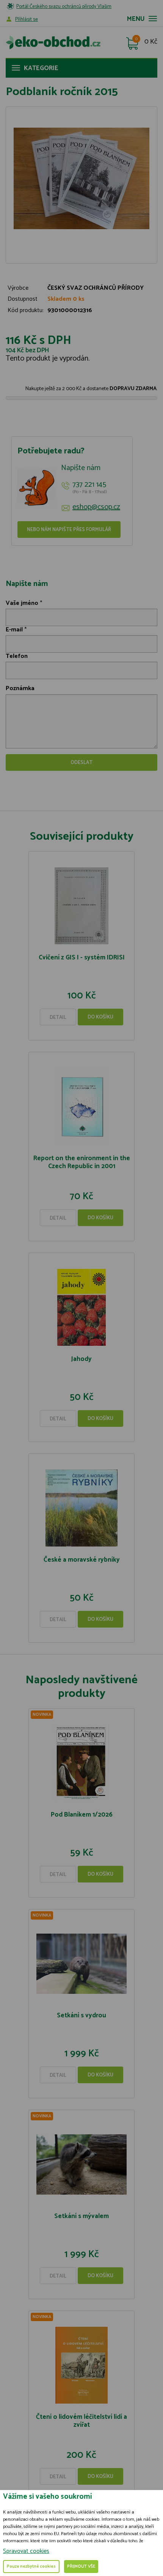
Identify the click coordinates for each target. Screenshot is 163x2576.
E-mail (14, 630)
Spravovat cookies (26, 2551)
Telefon (17, 656)
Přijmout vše (81, 2567)
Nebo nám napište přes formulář (69, 530)
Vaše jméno (22, 603)
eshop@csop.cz (96, 507)
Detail (58, 1018)
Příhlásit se (27, 20)
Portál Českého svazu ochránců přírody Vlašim (64, 7)
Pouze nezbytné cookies (31, 2567)
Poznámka (20, 688)
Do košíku (100, 1017)
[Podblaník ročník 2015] (81, 179)
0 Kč (151, 42)
